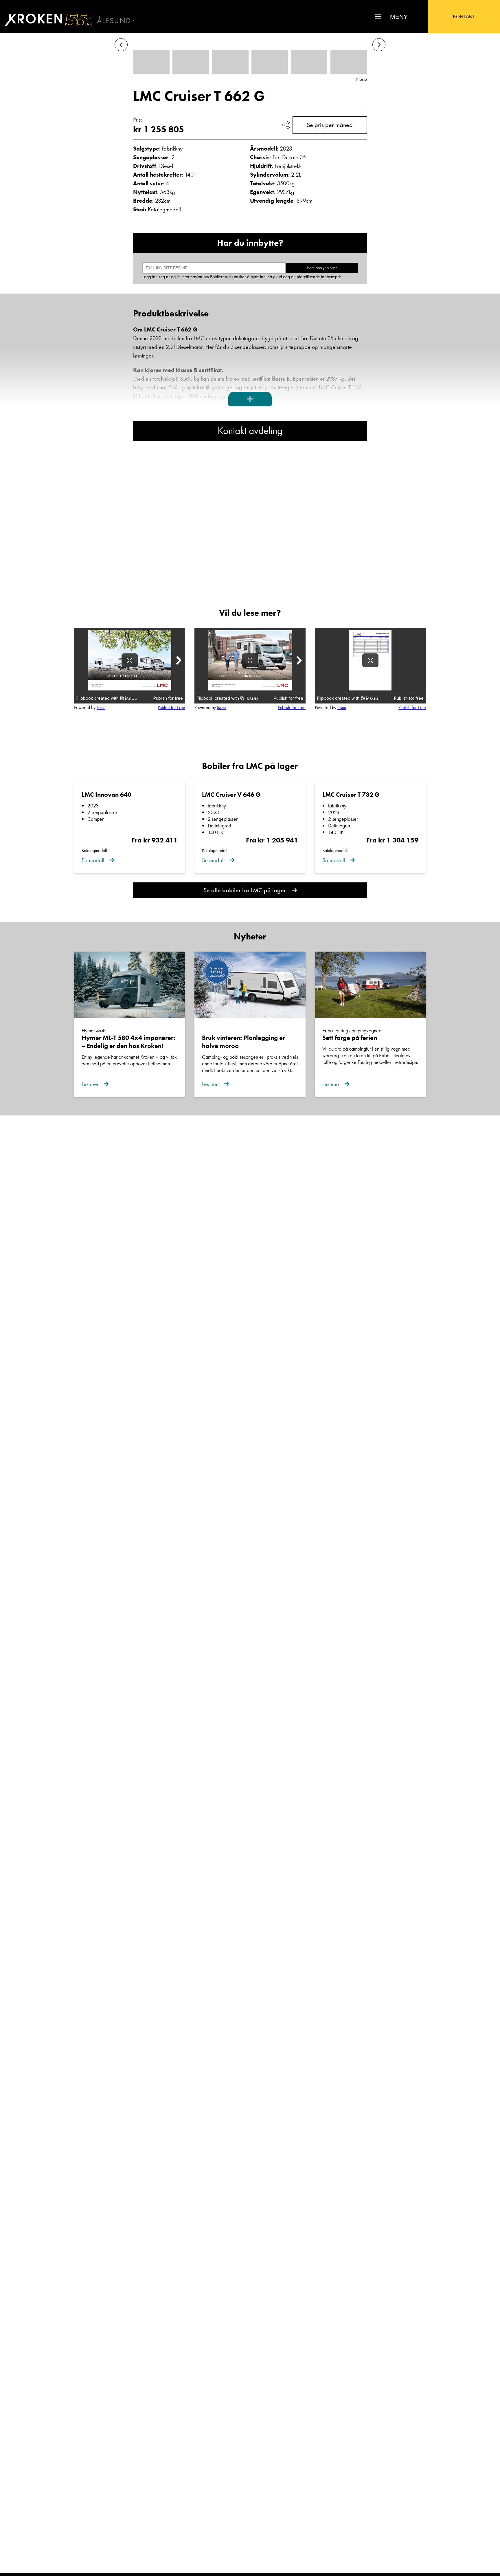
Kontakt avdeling (250, 431)
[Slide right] (379, 45)
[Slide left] (121, 45)
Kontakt (464, 17)
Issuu (101, 707)
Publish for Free (171, 707)
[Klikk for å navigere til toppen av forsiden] (46, 20)
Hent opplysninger (322, 268)
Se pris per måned (330, 125)
